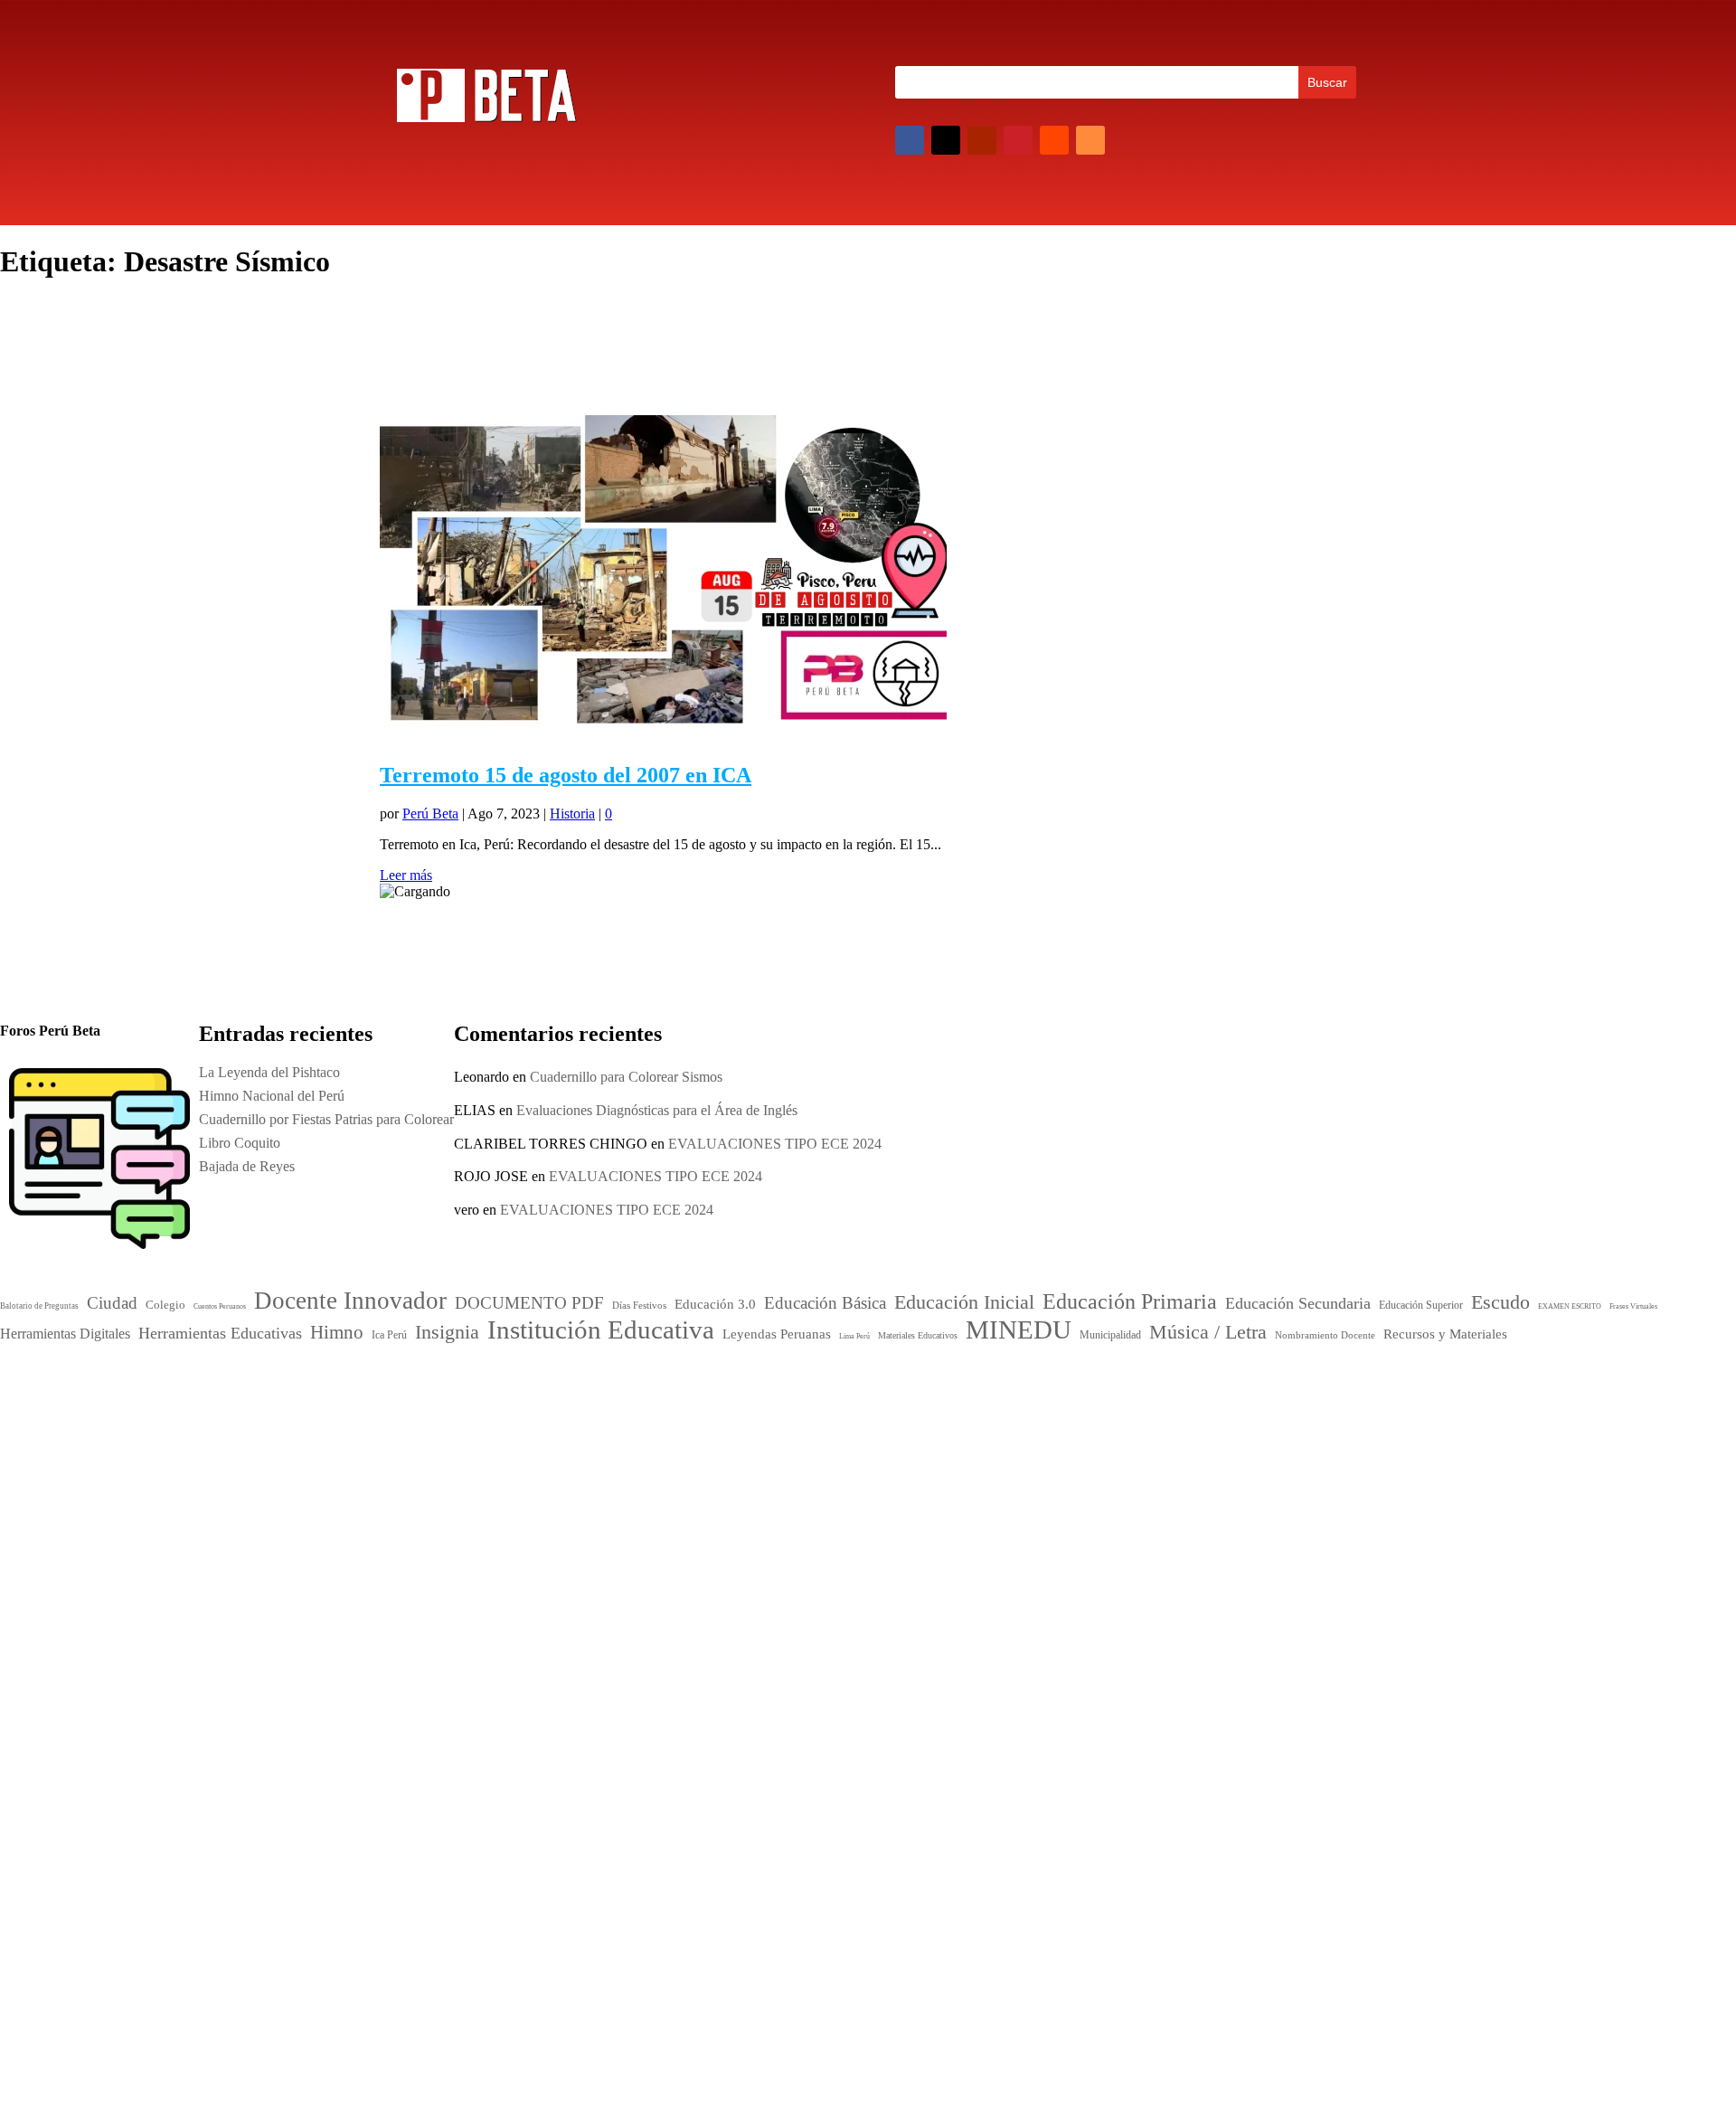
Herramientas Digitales (830, 1495)
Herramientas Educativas (946, 1494)
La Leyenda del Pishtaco (269, 1072)
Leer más (406, 875)
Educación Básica (896, 1431)
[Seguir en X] (946, 140)
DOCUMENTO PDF (781, 1431)
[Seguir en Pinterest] (1018, 140)
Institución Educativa (837, 1536)
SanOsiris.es (882, 1772)
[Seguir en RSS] (1090, 140)
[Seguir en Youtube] (982, 140)
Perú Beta (430, 814)
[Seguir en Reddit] (1054, 140)
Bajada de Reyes (1115, 1591)
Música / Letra (887, 1569)
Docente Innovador (864, 1408)
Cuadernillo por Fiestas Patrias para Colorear (1194, 1544)
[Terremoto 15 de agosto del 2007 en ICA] (663, 737)
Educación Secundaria (943, 1473)
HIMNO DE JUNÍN (1127, 1615)
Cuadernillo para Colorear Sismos (626, 1077)
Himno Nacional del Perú (1140, 1521)
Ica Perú (410, 1386)
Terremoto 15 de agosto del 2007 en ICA (566, 775)
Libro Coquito (1108, 1568)
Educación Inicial (783, 1448)
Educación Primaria (802, 1470)
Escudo (749, 1492)
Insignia (803, 1511)
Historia (572, 814)
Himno (746, 1511)
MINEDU (776, 1566)
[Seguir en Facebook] (910, 140)
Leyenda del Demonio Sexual (1152, 1638)
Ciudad (741, 1412)
